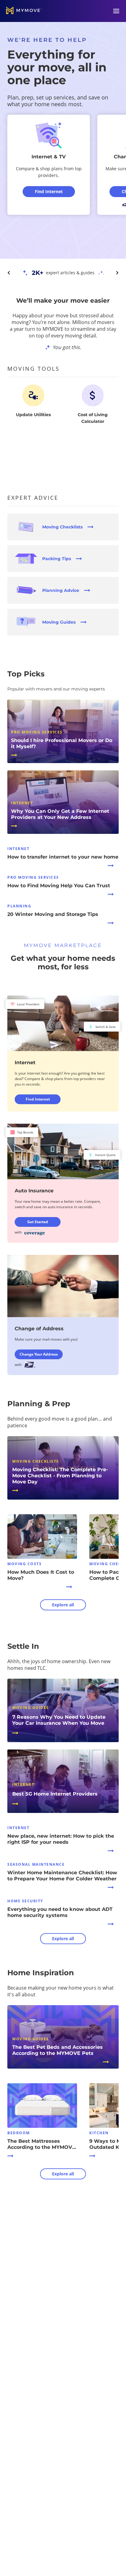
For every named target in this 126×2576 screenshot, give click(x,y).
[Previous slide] (9, 273)
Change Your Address (39, 1354)
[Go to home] (24, 11)
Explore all (63, 1605)
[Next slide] (117, 273)
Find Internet (38, 1099)
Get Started (38, 1222)
